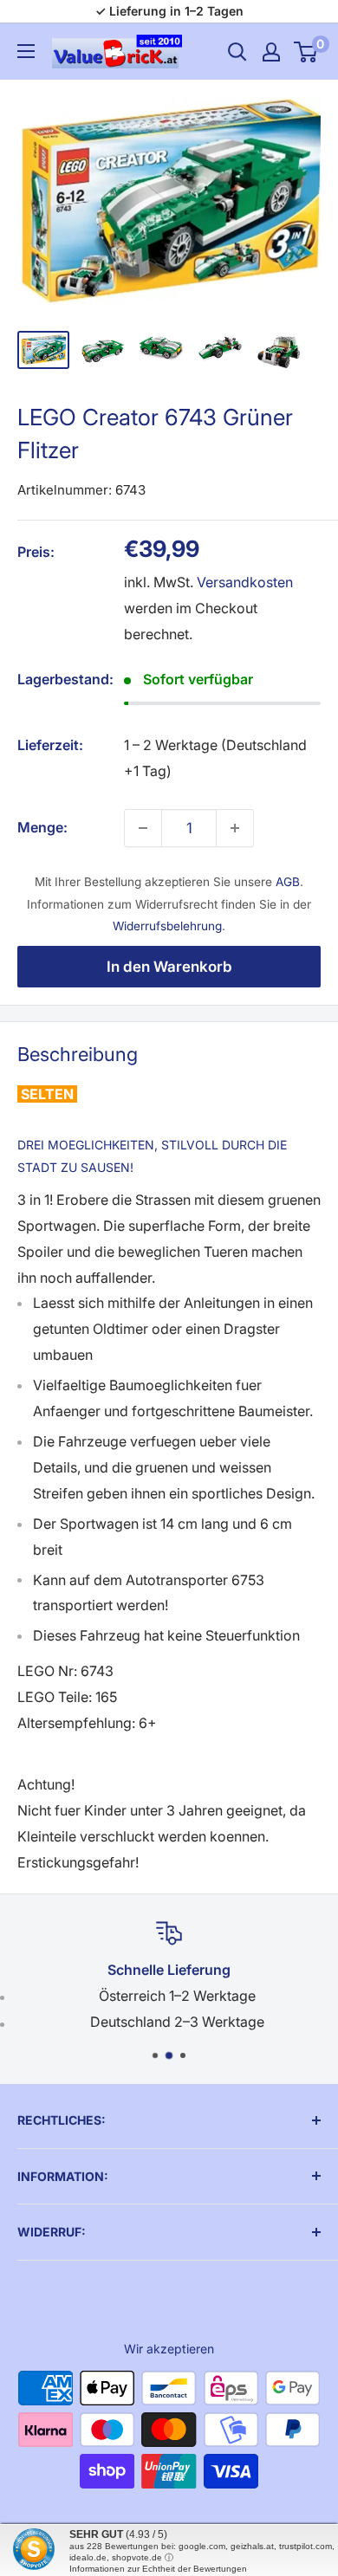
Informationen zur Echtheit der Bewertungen (158, 2569)
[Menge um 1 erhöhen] (235, 828)
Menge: (42, 827)
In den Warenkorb (169, 967)
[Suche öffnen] (237, 52)
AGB (288, 882)
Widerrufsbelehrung (167, 926)
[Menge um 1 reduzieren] (143, 828)
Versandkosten (245, 582)
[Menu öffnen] (26, 51)
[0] (306, 52)
